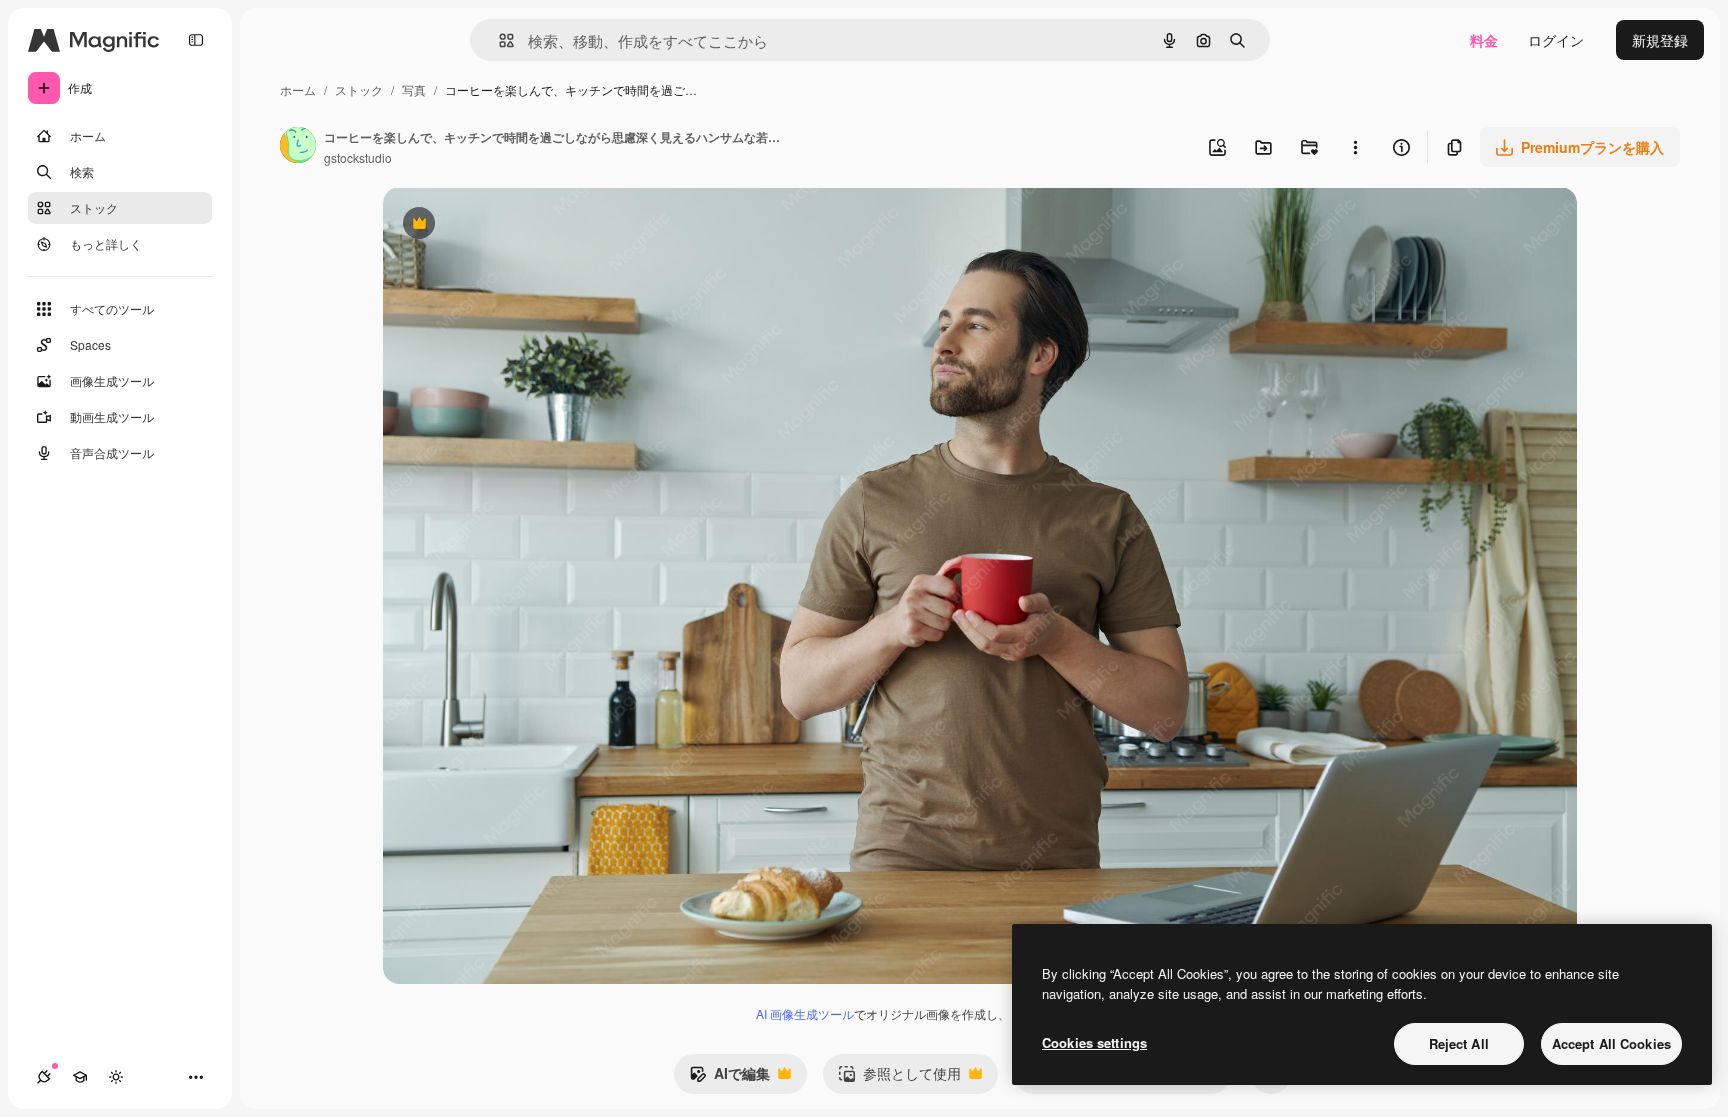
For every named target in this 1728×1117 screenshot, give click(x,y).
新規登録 (1660, 40)
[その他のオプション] (1355, 147)
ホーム (298, 89)
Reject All (1459, 1043)
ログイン (1556, 40)
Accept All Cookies (1611, 1043)
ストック (359, 89)
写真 (414, 89)
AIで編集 (729, 1078)
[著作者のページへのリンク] (298, 147)
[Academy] (80, 1077)
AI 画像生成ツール (805, 1013)
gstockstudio (358, 157)
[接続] (44, 1077)
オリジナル (520, 225)
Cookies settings (1094, 1042)
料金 (1484, 40)
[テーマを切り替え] (116, 1077)
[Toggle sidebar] (196, 40)
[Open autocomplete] (498, 40)
